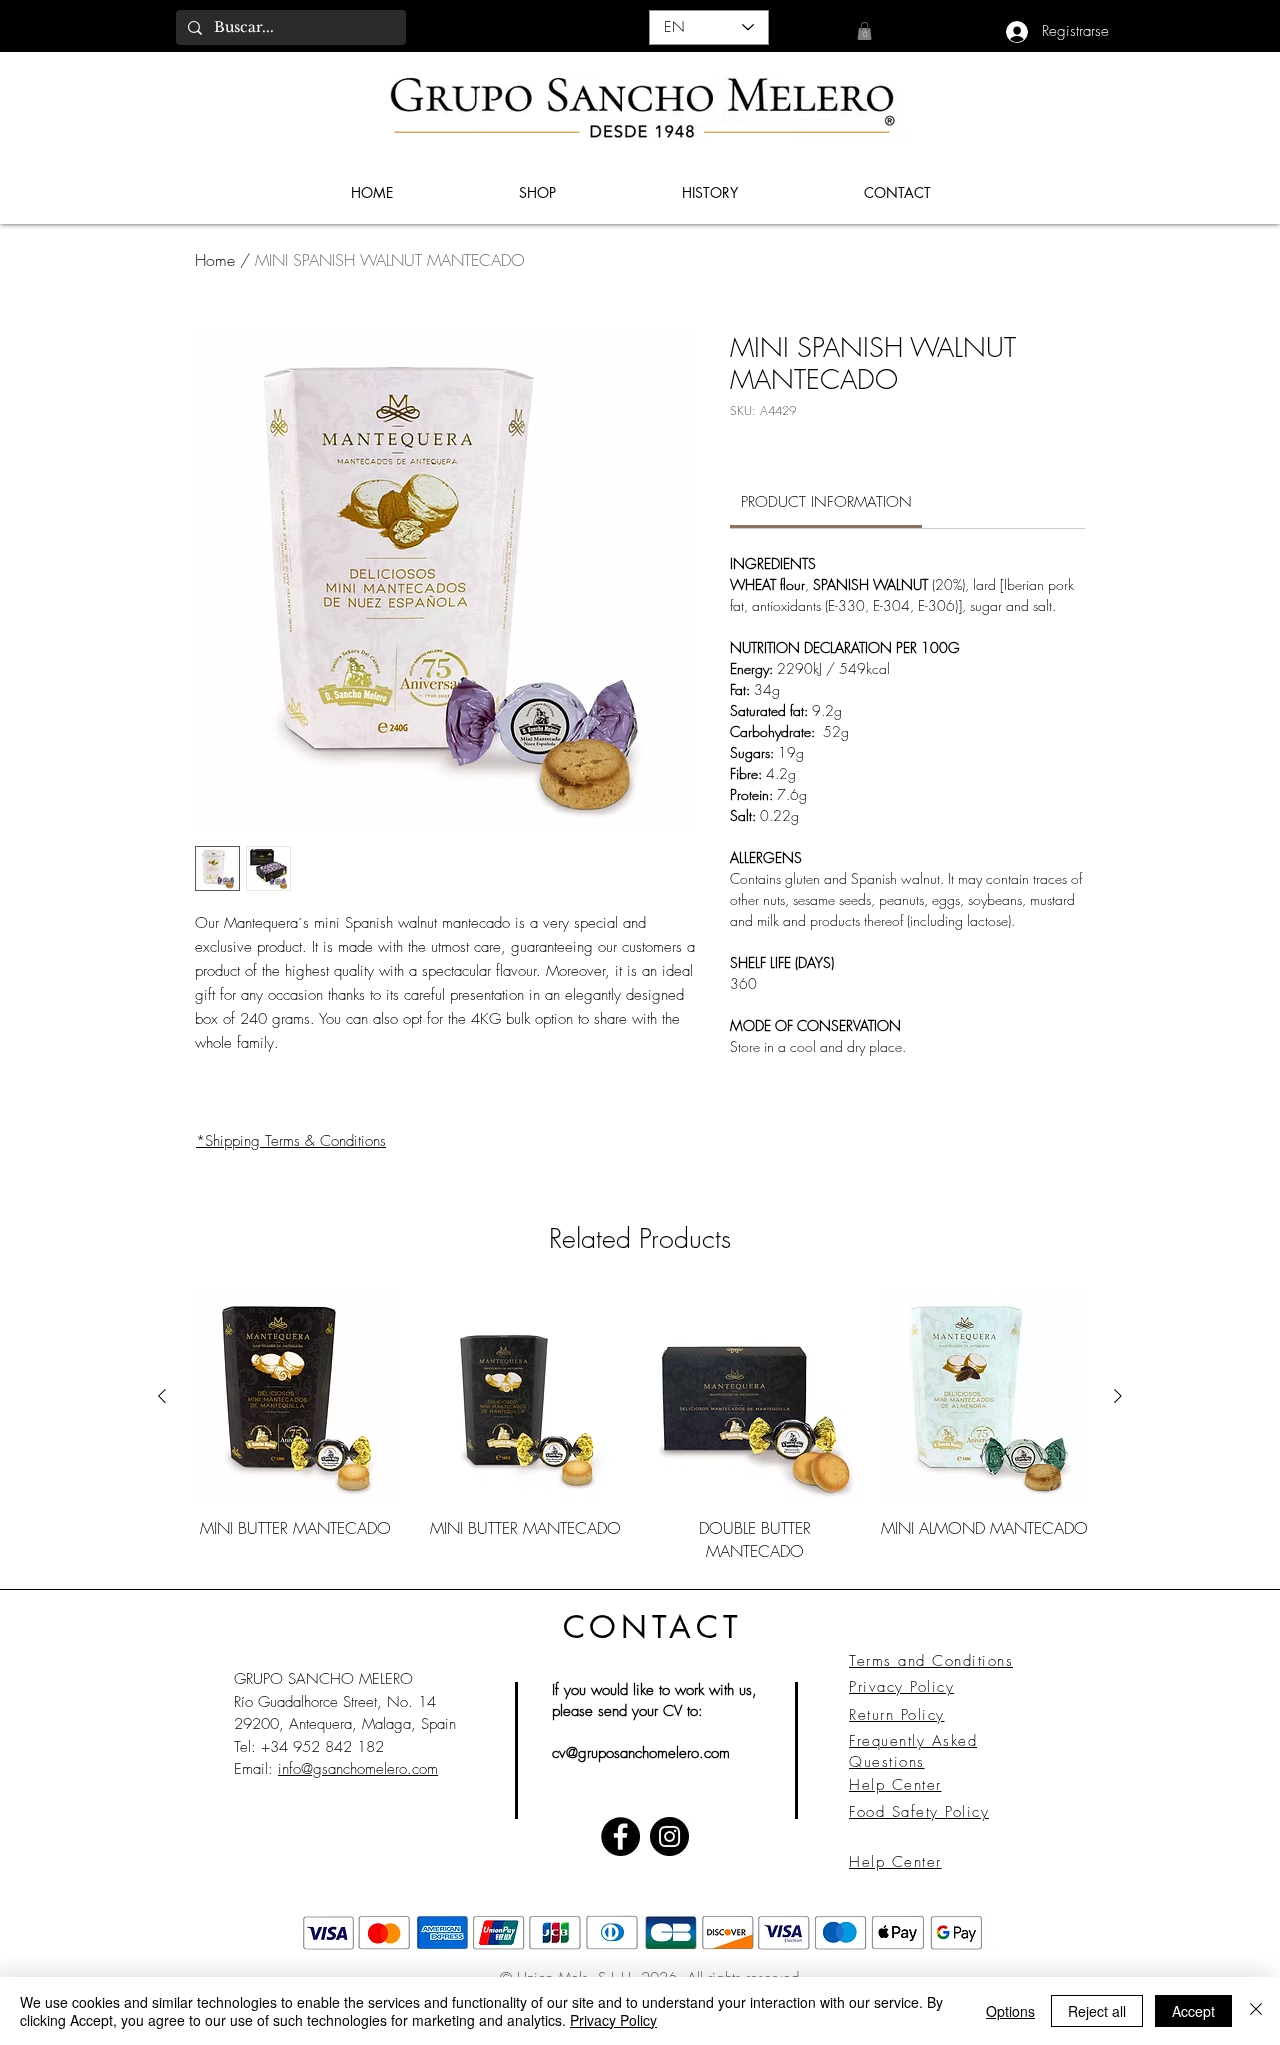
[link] (864, 31)
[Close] (1256, 2011)
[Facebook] (620, 1836)
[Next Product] (1118, 1396)
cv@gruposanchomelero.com (641, 1753)
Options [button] (1010, 2011)
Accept (1193, 2011)
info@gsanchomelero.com (358, 1769)
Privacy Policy (613, 2020)
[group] (640, 1427)
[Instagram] (669, 1836)
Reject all (1097, 2011)
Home (215, 260)
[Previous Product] (162, 1396)
